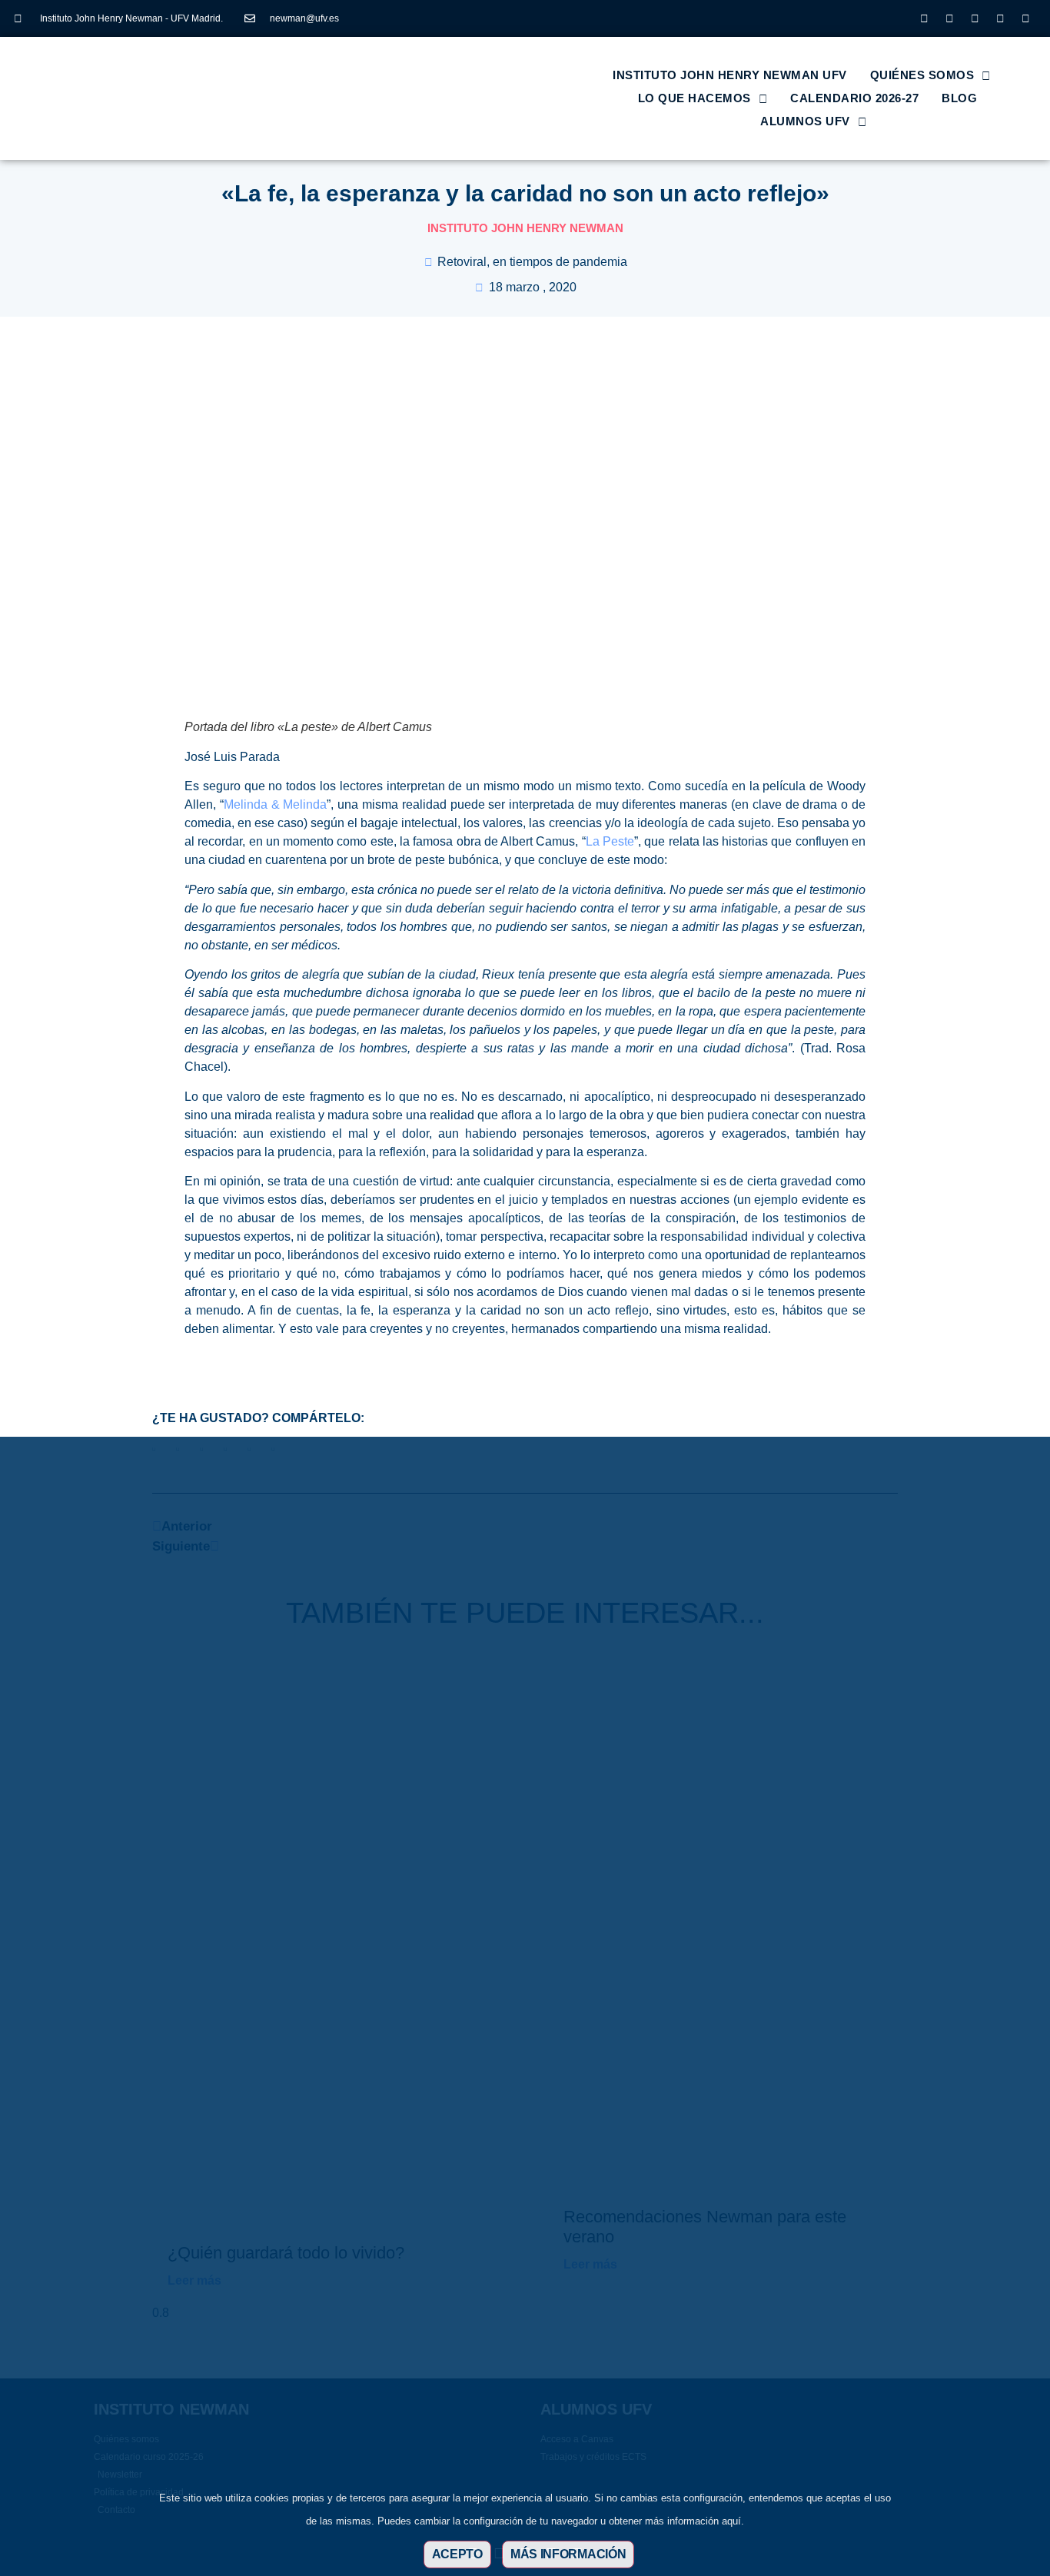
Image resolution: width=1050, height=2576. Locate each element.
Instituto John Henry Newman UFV (730, 75)
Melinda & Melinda (276, 804)
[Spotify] (1025, 18)
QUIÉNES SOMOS (922, 75)
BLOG (959, 98)
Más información (568, 2554)
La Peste (610, 841)
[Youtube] (1000, 18)
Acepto (457, 2554)
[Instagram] (924, 18)
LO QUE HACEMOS (694, 98)
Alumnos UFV (805, 121)
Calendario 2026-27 (854, 98)
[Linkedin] (975, 18)
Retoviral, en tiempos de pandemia (532, 262)
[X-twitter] (949, 18)
